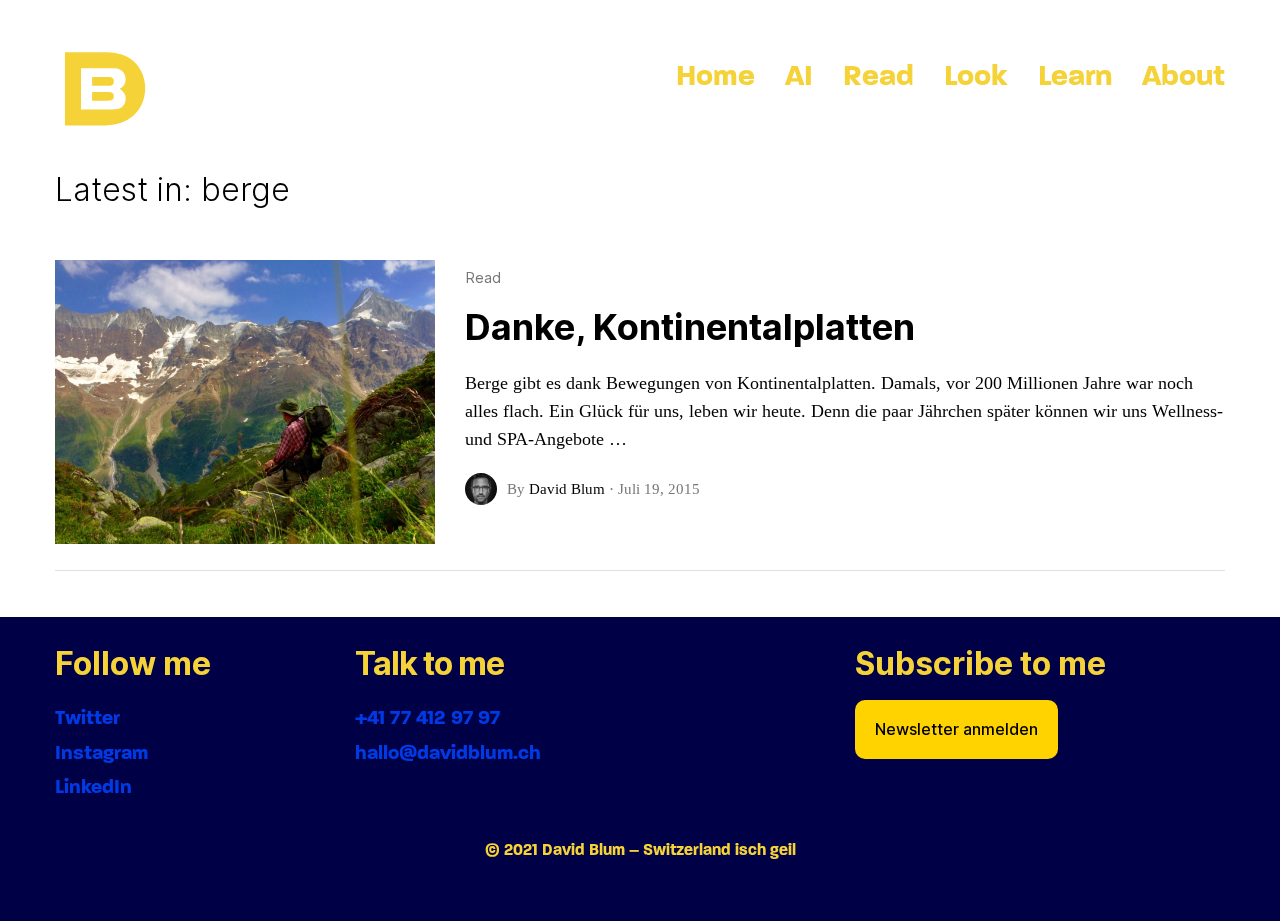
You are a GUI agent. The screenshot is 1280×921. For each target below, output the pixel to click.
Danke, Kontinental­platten (690, 327)
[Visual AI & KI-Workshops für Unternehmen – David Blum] (105, 90)
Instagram (101, 752)
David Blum (567, 489)
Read (483, 277)
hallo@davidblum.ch (448, 752)
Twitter (87, 717)
